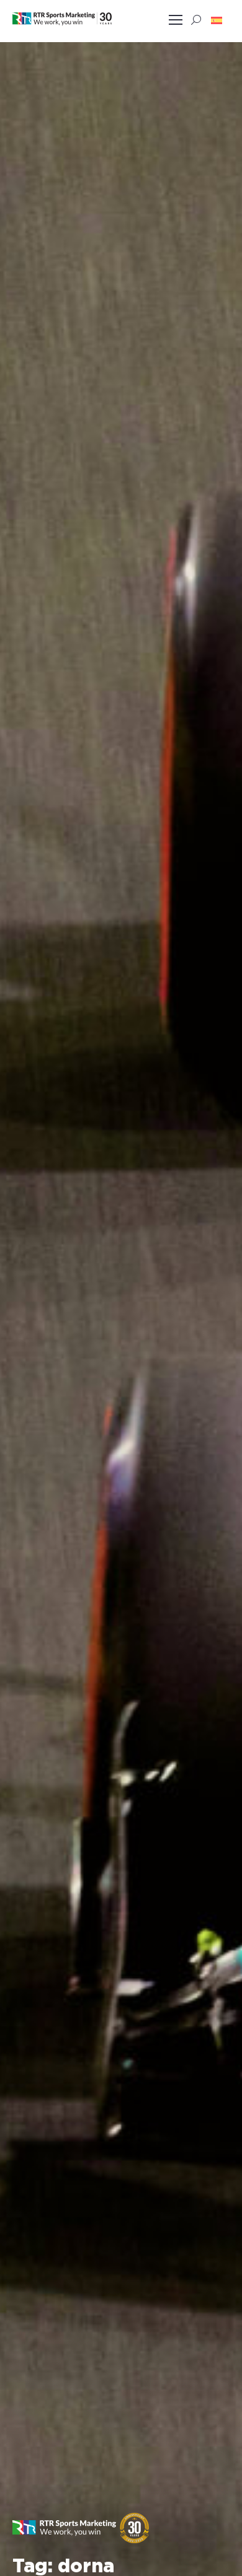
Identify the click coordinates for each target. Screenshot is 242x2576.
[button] (217, 20)
